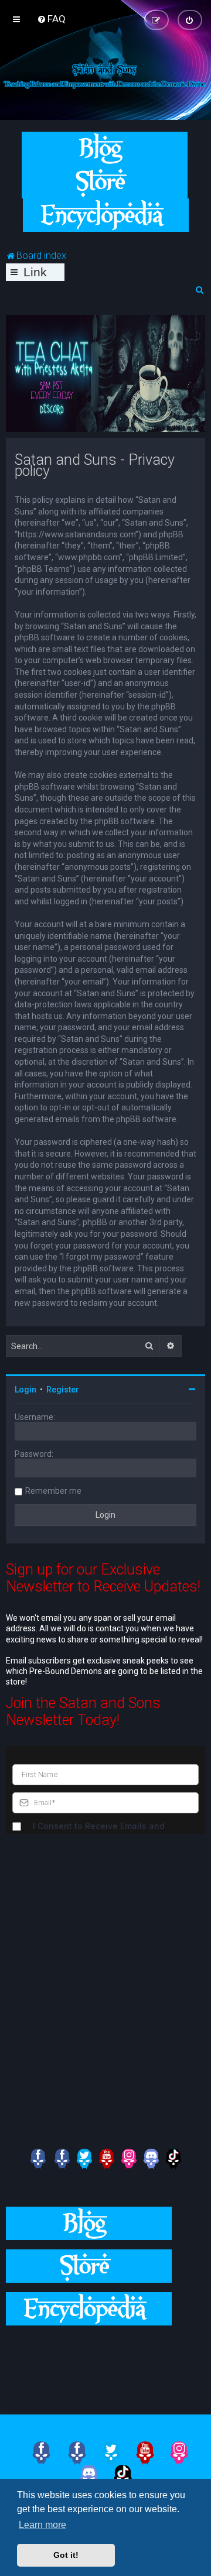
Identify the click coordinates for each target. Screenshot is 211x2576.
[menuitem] (51, 19)
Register (63, 1390)
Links (35, 273)
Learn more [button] (42, 2525)
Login (25, 1390)
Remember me (53, 1491)
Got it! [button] (66, 2555)
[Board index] (105, 75)
